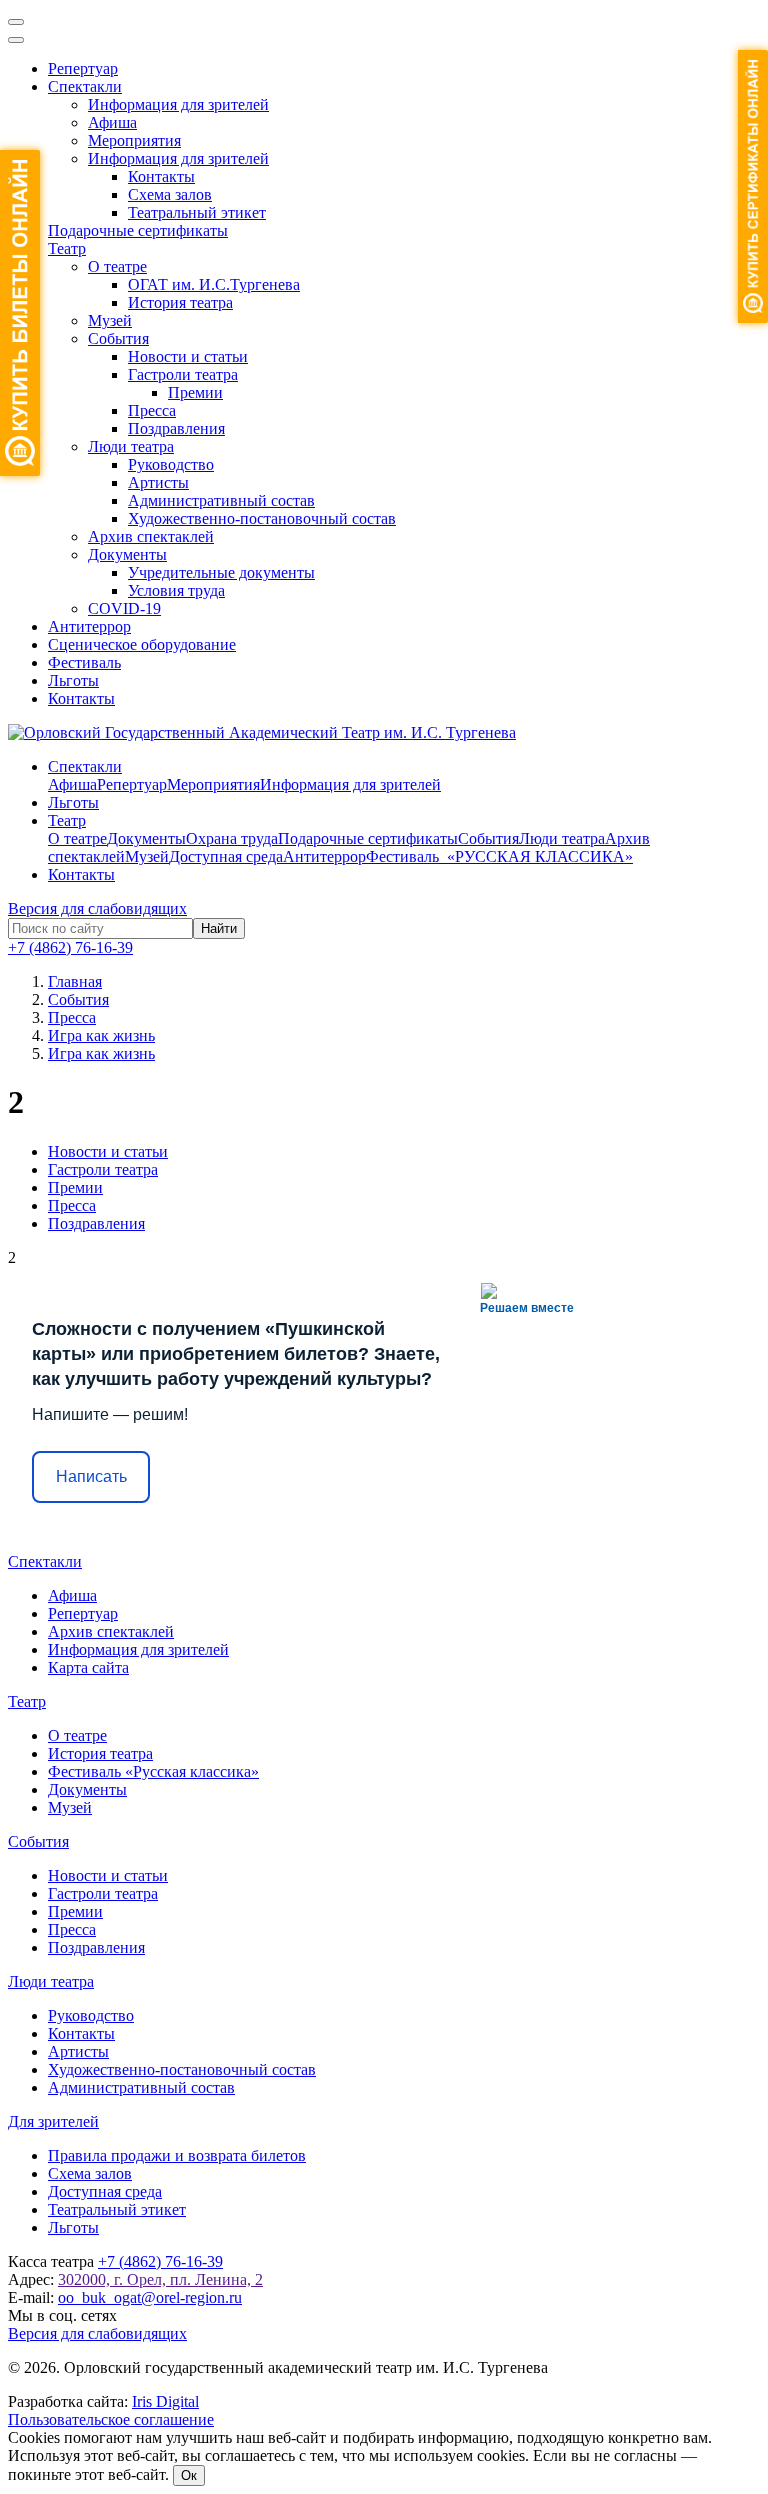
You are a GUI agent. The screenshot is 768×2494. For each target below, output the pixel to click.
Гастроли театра (183, 374)
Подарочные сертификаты (138, 230)
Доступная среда (226, 856)
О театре (117, 266)
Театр (67, 248)
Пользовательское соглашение (111, 2419)
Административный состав (221, 500)
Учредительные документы (221, 572)
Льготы (73, 680)
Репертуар (83, 68)
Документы (127, 554)
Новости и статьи (188, 356)
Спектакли (85, 86)
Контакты (161, 176)
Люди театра (131, 446)
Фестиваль (84, 662)
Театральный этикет (197, 212)
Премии (195, 392)
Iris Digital (165, 2401)
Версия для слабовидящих (97, 908)
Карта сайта (88, 1667)
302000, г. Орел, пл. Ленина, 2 (160, 2279)
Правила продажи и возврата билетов (177, 2155)
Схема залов (170, 194)
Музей (110, 320)
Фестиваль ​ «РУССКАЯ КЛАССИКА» (499, 856)
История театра (180, 302)
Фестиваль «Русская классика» (153, 1771)
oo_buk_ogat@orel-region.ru (150, 2297)
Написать (91, 1476)
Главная (75, 981)
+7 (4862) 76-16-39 (70, 947)
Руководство (171, 464)
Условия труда (176, 590)
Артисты (158, 482)
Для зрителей (53, 2121)
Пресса (152, 410)
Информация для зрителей (178, 104)
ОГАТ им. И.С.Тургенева (214, 284)
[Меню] (16, 22)
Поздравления (176, 428)
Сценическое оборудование (142, 644)
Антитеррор (89, 626)
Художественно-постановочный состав (262, 518)
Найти (219, 928)
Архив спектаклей (151, 536)
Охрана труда (232, 838)
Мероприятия (134, 140)
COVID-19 (124, 608)
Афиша (112, 122)
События (118, 338)
